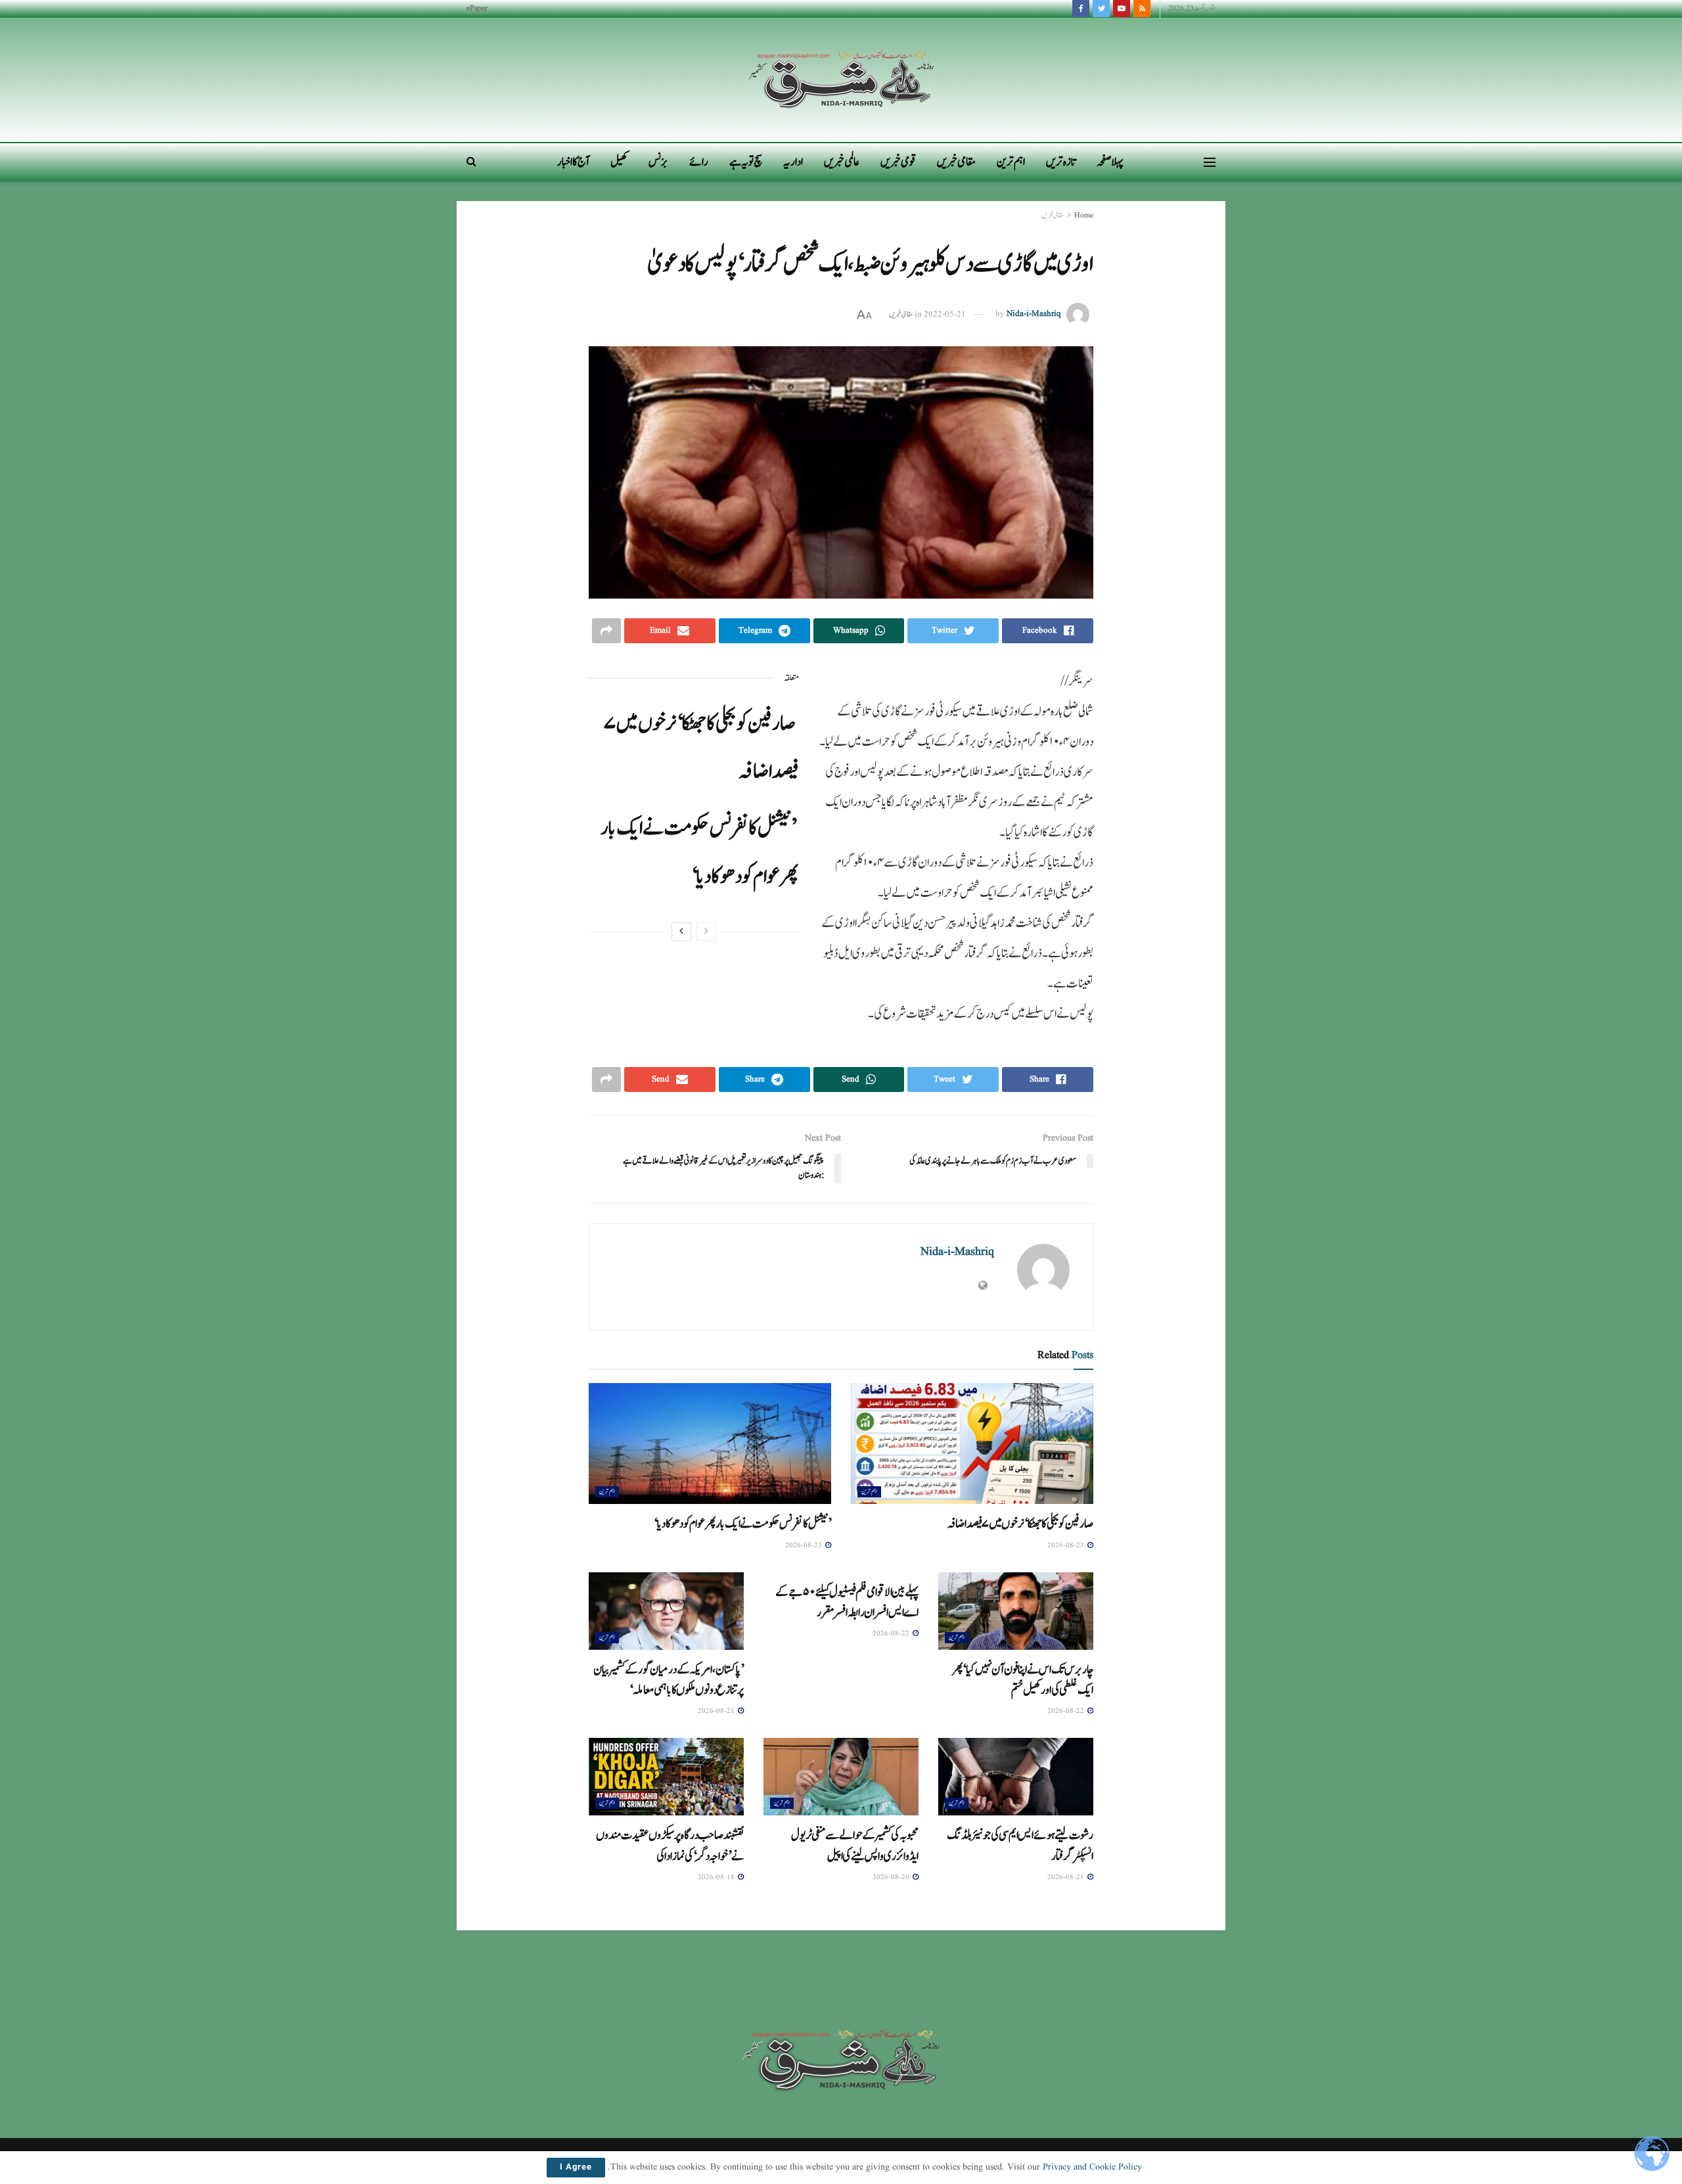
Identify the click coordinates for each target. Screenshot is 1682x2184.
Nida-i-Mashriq (1034, 314)
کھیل (619, 162)
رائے (699, 162)
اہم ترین (1011, 162)
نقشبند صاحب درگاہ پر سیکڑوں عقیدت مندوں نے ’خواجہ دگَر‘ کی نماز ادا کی (670, 1845)
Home (1084, 215)
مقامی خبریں (956, 162)
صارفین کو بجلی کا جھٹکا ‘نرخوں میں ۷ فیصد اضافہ (1020, 1524)
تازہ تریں (1061, 162)
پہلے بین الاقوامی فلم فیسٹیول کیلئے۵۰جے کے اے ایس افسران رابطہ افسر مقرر (847, 1602)
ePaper (477, 8)
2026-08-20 (892, 1877)
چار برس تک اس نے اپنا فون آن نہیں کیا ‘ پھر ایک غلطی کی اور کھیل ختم (1023, 1680)
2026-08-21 (717, 1711)
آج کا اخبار (573, 162)
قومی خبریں (898, 162)
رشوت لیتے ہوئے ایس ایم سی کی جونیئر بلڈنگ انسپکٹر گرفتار (1020, 1845)
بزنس (658, 162)
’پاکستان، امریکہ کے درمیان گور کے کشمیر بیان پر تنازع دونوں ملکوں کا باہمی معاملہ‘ (669, 1680)
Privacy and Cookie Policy (1092, 2167)
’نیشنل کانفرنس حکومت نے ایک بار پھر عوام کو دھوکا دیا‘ (742, 1524)
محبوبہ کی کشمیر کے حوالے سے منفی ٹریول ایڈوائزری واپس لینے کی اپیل (855, 1845)
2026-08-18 (717, 1877)
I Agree (576, 2168)
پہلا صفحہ (1110, 162)
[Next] (681, 932)
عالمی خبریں (842, 162)
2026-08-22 (1067, 1711)
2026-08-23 (1067, 1545)
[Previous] (706, 932)
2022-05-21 (945, 314)
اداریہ (793, 162)
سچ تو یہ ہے (746, 162)
